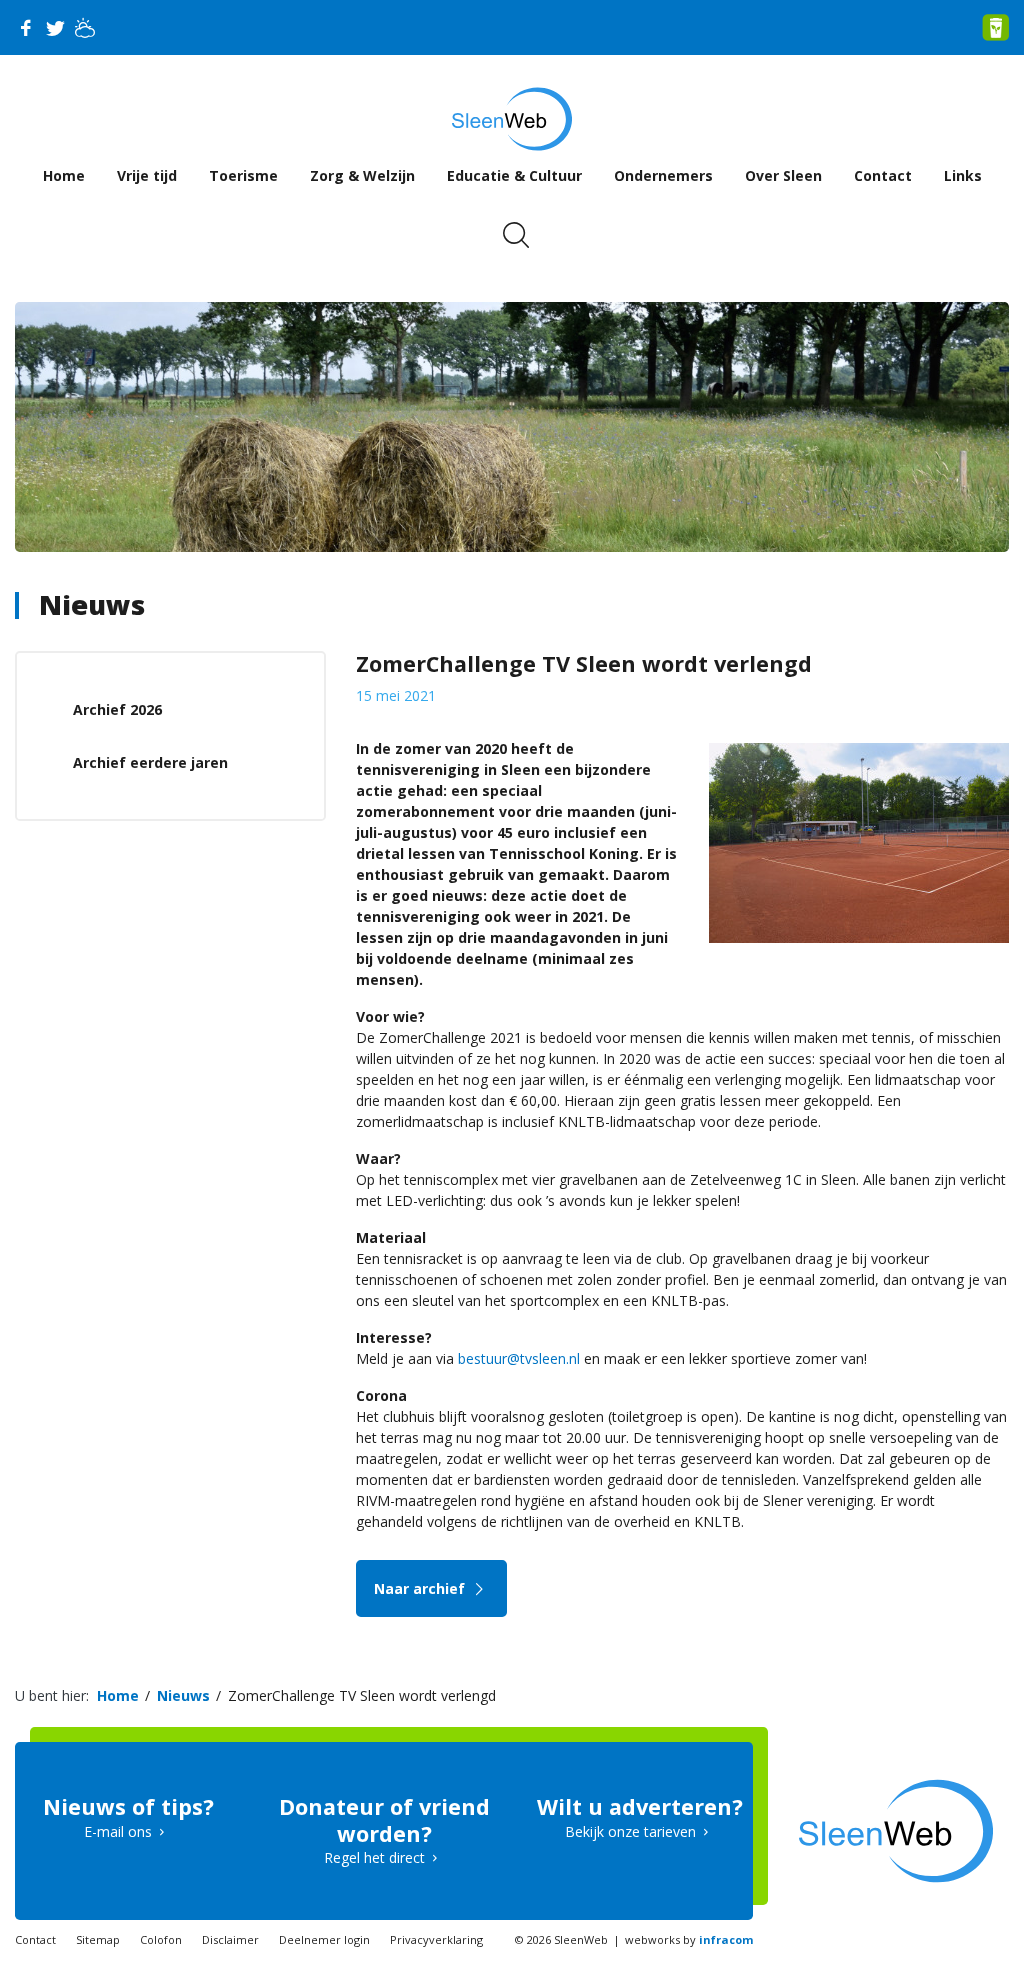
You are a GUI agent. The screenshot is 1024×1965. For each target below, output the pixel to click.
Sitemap (98, 1939)
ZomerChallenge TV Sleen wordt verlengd (362, 1695)
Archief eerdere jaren (150, 762)
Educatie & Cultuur (514, 175)
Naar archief (421, 1588)
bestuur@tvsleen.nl (519, 1358)
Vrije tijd (147, 175)
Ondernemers (663, 175)
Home (64, 175)
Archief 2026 (117, 709)
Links (963, 175)
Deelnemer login (324, 1939)
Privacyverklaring (436, 1939)
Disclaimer (230, 1939)
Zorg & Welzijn (362, 175)
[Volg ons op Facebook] (25, 28)
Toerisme (243, 175)
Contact (883, 175)
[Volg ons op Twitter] (55, 28)
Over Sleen (783, 175)
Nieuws (92, 604)
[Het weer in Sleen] (85, 28)
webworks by (689, 1939)
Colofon (161, 1939)
